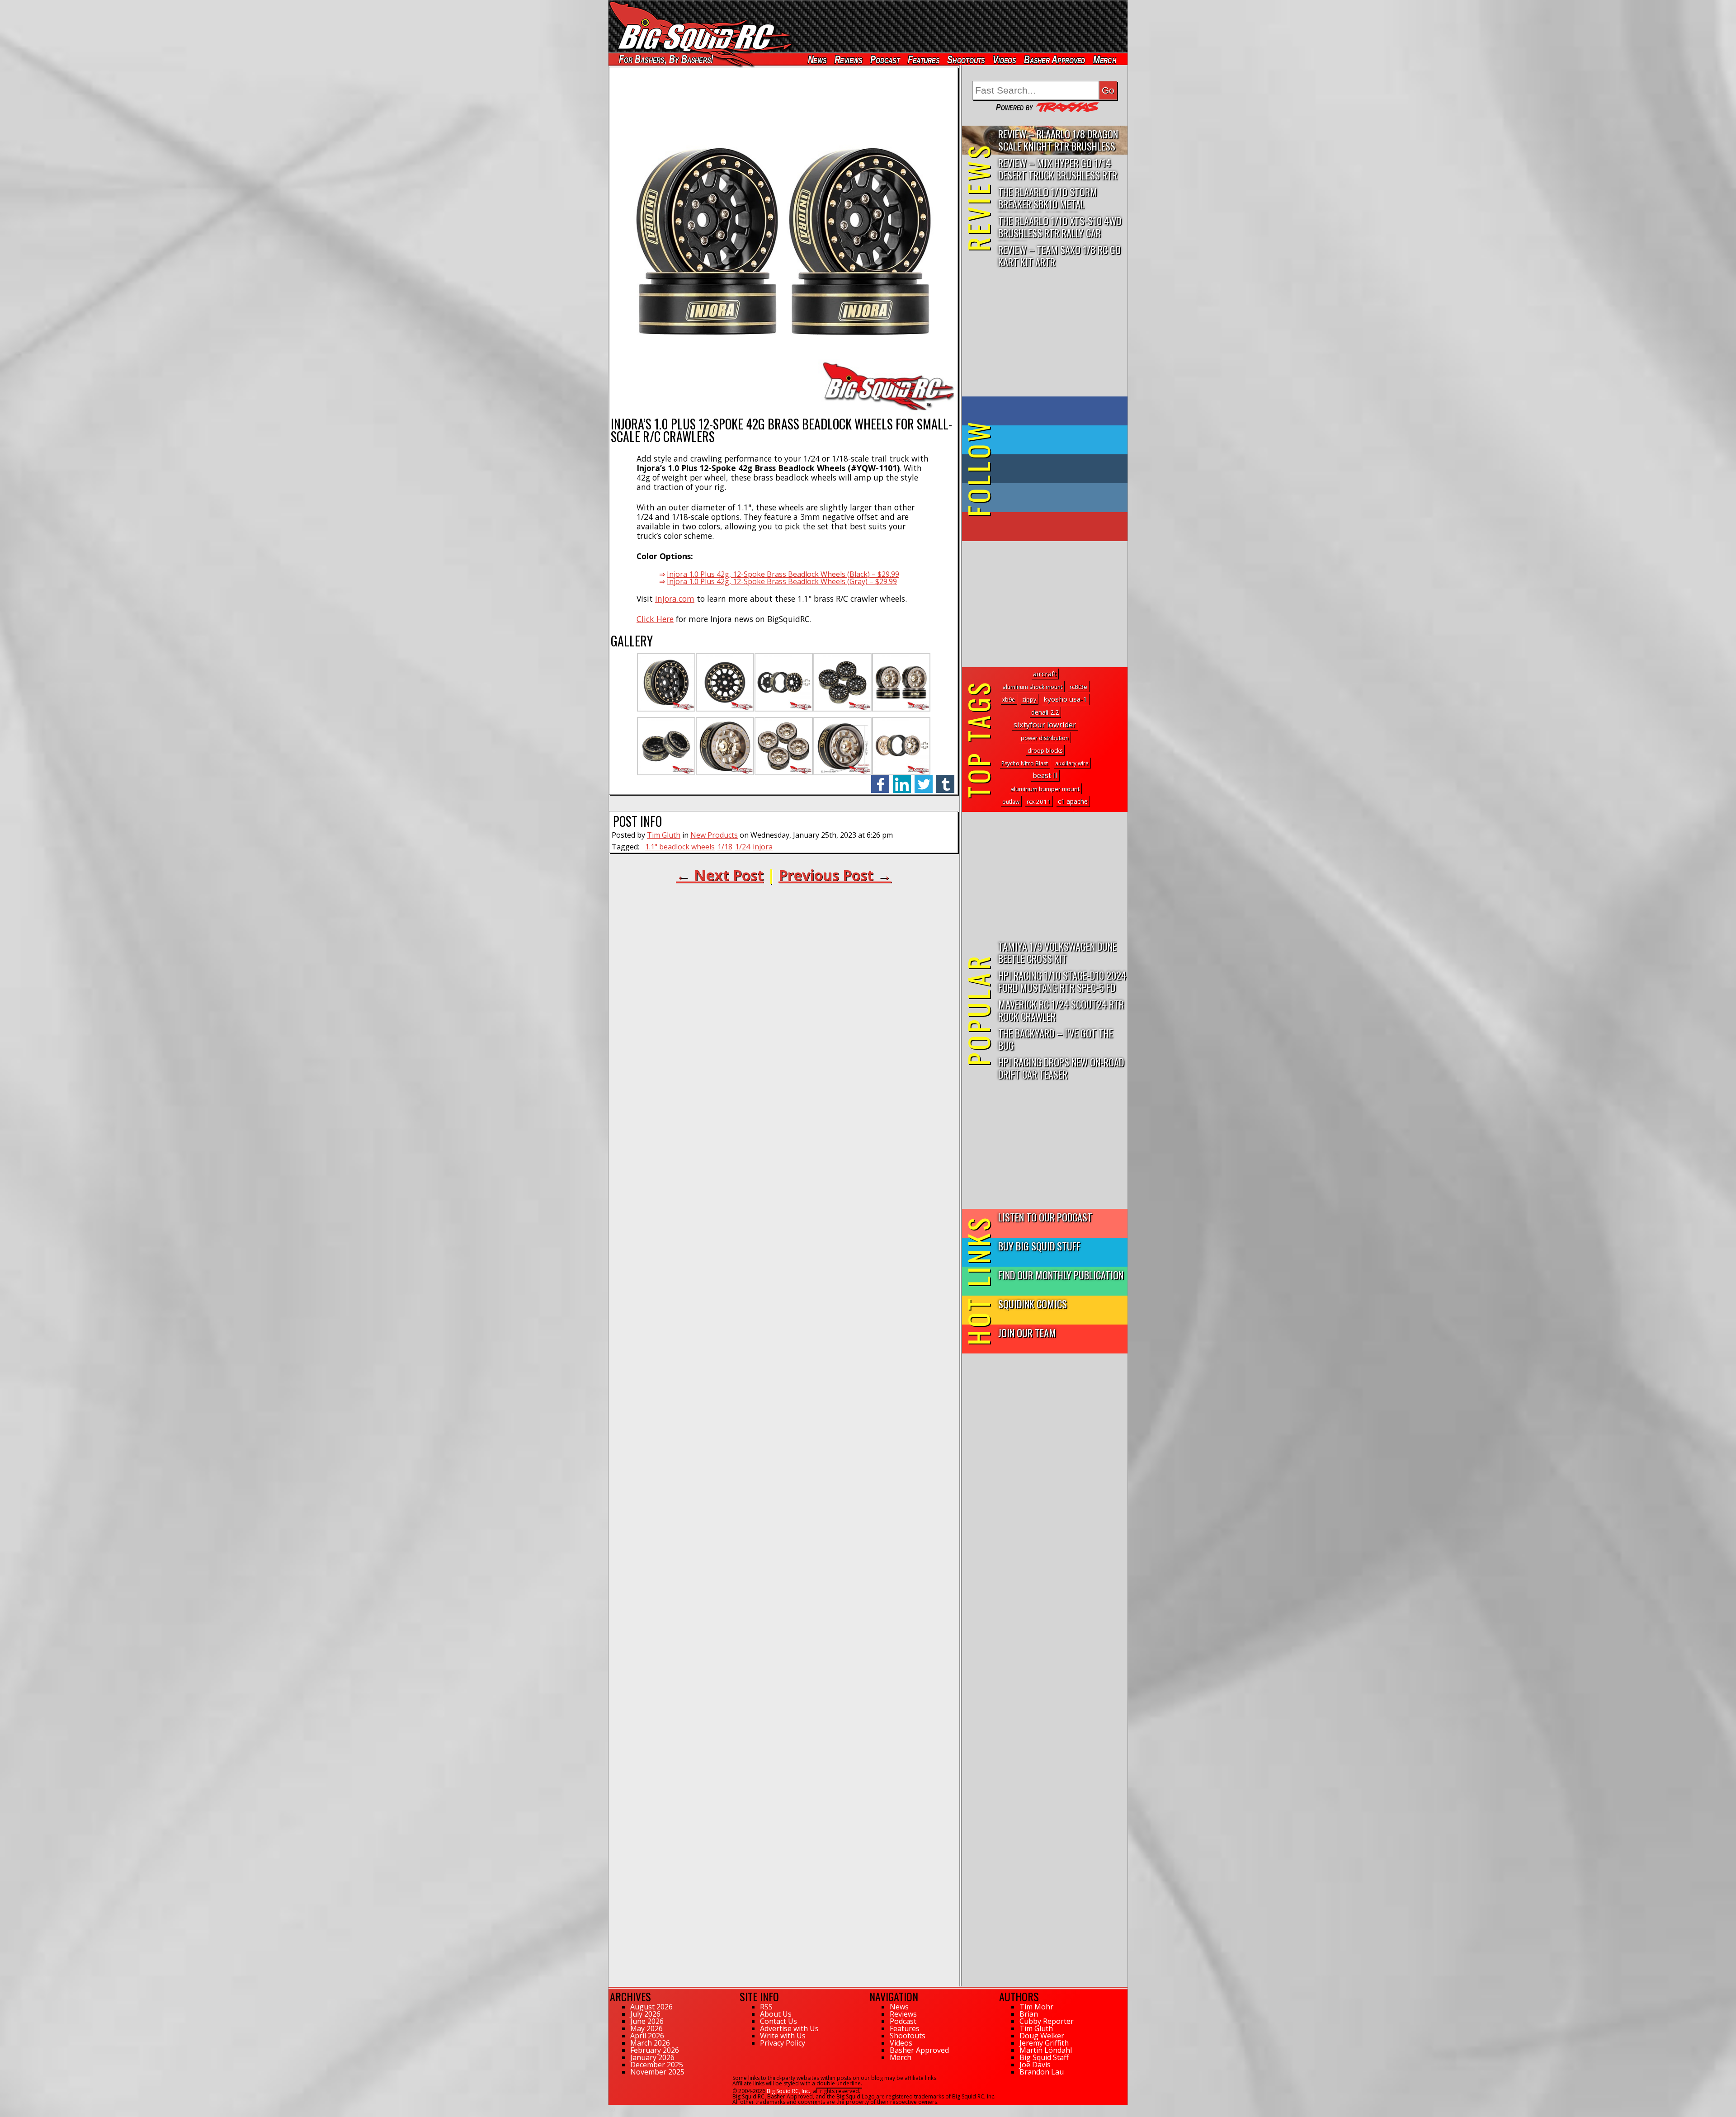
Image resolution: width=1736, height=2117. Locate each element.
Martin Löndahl (1046, 2050)
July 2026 (645, 2014)
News (817, 59)
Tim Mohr (1036, 2007)
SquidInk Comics (1033, 1304)
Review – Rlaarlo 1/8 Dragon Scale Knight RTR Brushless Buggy (1058, 140)
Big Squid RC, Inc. (788, 2091)
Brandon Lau (1042, 2072)
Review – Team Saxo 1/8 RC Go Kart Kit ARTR (1059, 255)
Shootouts (966, 59)
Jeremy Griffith (1044, 2043)
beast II (1045, 775)
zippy (1029, 700)
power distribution (1045, 738)
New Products (714, 835)
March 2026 (650, 2043)
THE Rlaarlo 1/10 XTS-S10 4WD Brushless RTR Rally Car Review (1060, 227)
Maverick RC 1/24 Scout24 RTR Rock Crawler (1061, 1010)
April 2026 (647, 2036)
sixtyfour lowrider (1045, 725)
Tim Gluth (664, 835)
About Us (776, 2014)
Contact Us (778, 2021)
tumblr (945, 779)
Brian (1029, 2014)
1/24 (743, 847)
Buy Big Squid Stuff (1039, 1246)
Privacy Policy (783, 2043)
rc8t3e (1078, 687)
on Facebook (1047, 411)
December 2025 (657, 2065)
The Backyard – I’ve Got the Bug (1056, 1039)
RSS (766, 2007)
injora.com (675, 599)
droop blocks (1045, 751)
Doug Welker (1042, 2036)
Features (923, 59)
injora (763, 847)
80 (612, 2109)
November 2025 (657, 2072)
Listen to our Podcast (1045, 1217)
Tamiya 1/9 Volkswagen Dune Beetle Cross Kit (1057, 952)
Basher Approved (1055, 59)
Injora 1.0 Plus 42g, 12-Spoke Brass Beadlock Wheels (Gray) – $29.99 (782, 581)
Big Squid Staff (1044, 2057)
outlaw (1011, 802)
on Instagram (1043, 498)
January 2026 (652, 2057)
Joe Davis (1035, 2065)
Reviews (848, 59)
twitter (924, 779)
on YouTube (1052, 527)
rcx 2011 (1039, 802)
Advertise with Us (789, 2028)
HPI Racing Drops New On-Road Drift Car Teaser (1061, 1068)
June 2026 (647, 2021)
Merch (1105, 59)
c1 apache (1073, 801)
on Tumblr (1057, 469)
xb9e (1009, 700)
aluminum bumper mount (1045, 789)
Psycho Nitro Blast (1025, 763)
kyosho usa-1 (1065, 699)
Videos (1005, 59)
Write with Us (783, 2036)
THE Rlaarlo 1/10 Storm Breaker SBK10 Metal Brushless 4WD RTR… (1048, 198)
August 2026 (651, 2007)
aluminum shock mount (1033, 687)
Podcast (885, 59)
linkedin (902, 779)
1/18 (725, 847)
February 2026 (655, 2050)
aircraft (1045, 674)
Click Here (655, 619)
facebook (880, 779)
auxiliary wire (1072, 763)
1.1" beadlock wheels (680, 847)
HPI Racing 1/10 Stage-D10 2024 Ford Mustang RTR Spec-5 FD (1062, 981)
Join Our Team (1027, 1332)
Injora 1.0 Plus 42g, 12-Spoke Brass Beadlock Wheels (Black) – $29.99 (783, 574)
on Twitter (1057, 440)
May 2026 (646, 2028)
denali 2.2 (1045, 712)
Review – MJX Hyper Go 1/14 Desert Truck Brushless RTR (1058, 169)
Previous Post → (835, 875)
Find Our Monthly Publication (1061, 1275)
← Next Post (720, 875)
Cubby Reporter (1047, 2021)
